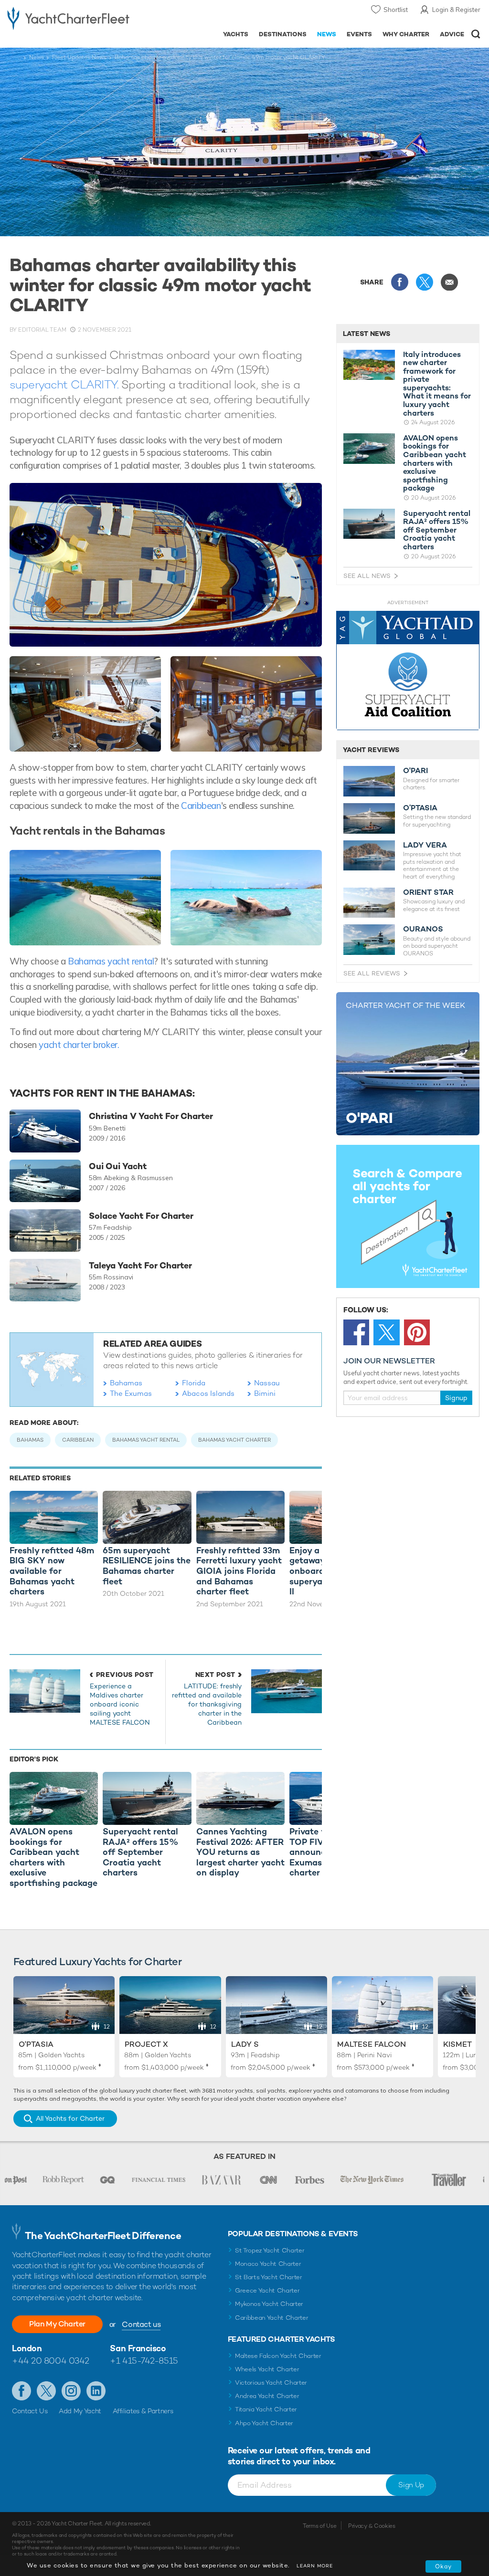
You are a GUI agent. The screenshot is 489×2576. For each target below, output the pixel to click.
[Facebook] (356, 1332)
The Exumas (131, 1393)
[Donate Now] (408, 671)
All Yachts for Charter (70, 2118)
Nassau (267, 1383)
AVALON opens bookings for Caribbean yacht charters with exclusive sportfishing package (435, 463)
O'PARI (415, 771)
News (327, 34)
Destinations (283, 34)
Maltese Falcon (372, 2044)
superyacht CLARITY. (64, 384)
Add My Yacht (80, 2411)
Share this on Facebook (400, 282)
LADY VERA (425, 845)
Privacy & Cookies (372, 2526)
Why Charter (406, 34)
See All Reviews (372, 973)
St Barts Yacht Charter (269, 2277)
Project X (146, 2044)
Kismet (457, 2044)
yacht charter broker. (79, 1045)
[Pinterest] (417, 1332)
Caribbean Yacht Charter (272, 2318)
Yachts (236, 34)
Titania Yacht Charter (266, 2409)
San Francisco (138, 2348)
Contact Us (30, 2411)
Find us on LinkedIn (96, 2391)
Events (359, 34)
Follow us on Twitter (46, 2391)
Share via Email (449, 282)
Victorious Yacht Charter (271, 2382)
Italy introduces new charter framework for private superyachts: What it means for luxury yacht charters (437, 384)
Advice (452, 34)
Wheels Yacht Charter (267, 2369)
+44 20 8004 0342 (51, 2361)
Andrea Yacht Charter (267, 2396)
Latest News (367, 334)
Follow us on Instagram (71, 2391)
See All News (367, 576)
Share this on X (425, 282)
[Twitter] (386, 1332)
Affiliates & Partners (143, 2411)
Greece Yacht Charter (267, 2290)
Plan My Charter (57, 2324)
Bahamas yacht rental (111, 961)
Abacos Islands (208, 1393)
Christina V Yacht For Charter (151, 1116)
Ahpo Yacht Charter (264, 2423)
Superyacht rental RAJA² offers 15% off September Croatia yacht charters (437, 530)
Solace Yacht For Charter (141, 1216)
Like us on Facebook (21, 2391)
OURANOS (423, 929)
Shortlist (396, 10)
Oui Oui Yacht (118, 1166)
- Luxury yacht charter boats (68, 17)
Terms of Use (319, 2526)
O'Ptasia (36, 2044)
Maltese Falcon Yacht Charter (278, 2356)
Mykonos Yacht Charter (269, 2304)
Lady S (245, 2044)
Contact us (141, 2324)
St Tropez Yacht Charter (270, 2250)
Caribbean (200, 806)
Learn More (315, 2566)
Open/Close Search (476, 34)
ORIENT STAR (428, 892)
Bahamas (126, 1383)
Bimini (265, 1393)
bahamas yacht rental (146, 1440)
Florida (194, 1383)
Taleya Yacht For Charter (140, 1266)
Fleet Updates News (79, 57)
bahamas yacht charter (234, 1440)
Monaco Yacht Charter (268, 2264)
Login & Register (456, 10)
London (27, 2348)
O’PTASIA (420, 808)
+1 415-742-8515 (144, 2361)
